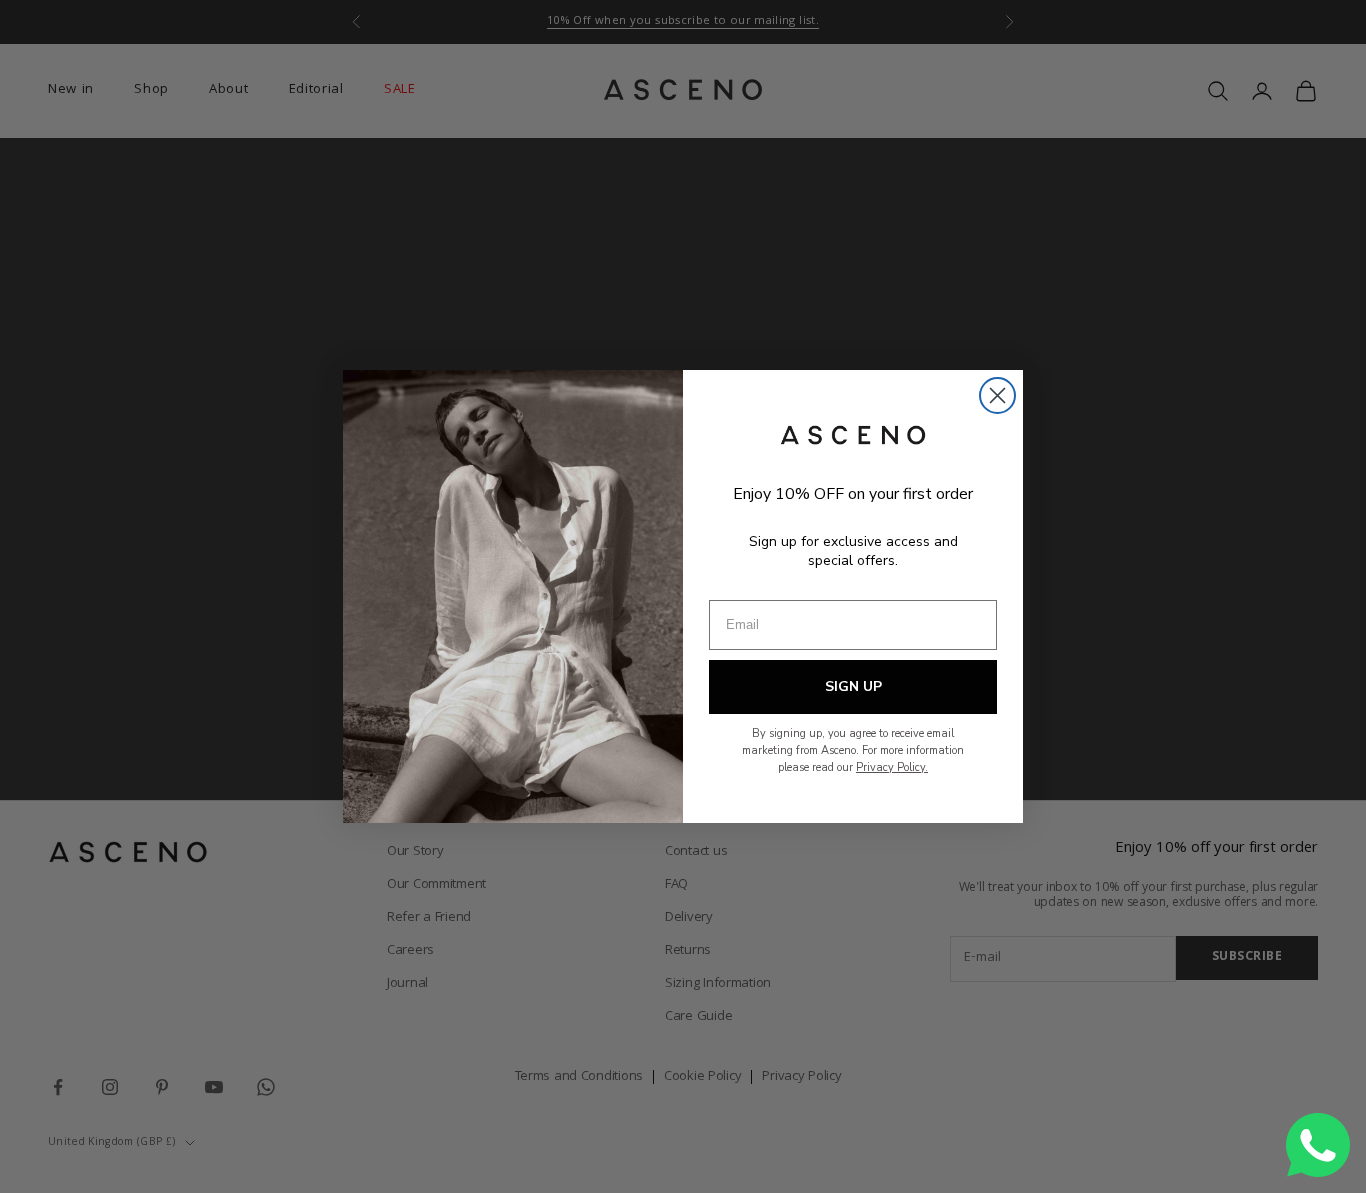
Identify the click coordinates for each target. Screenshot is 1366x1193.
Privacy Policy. (892, 767)
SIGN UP (853, 686)
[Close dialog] (997, 395)
